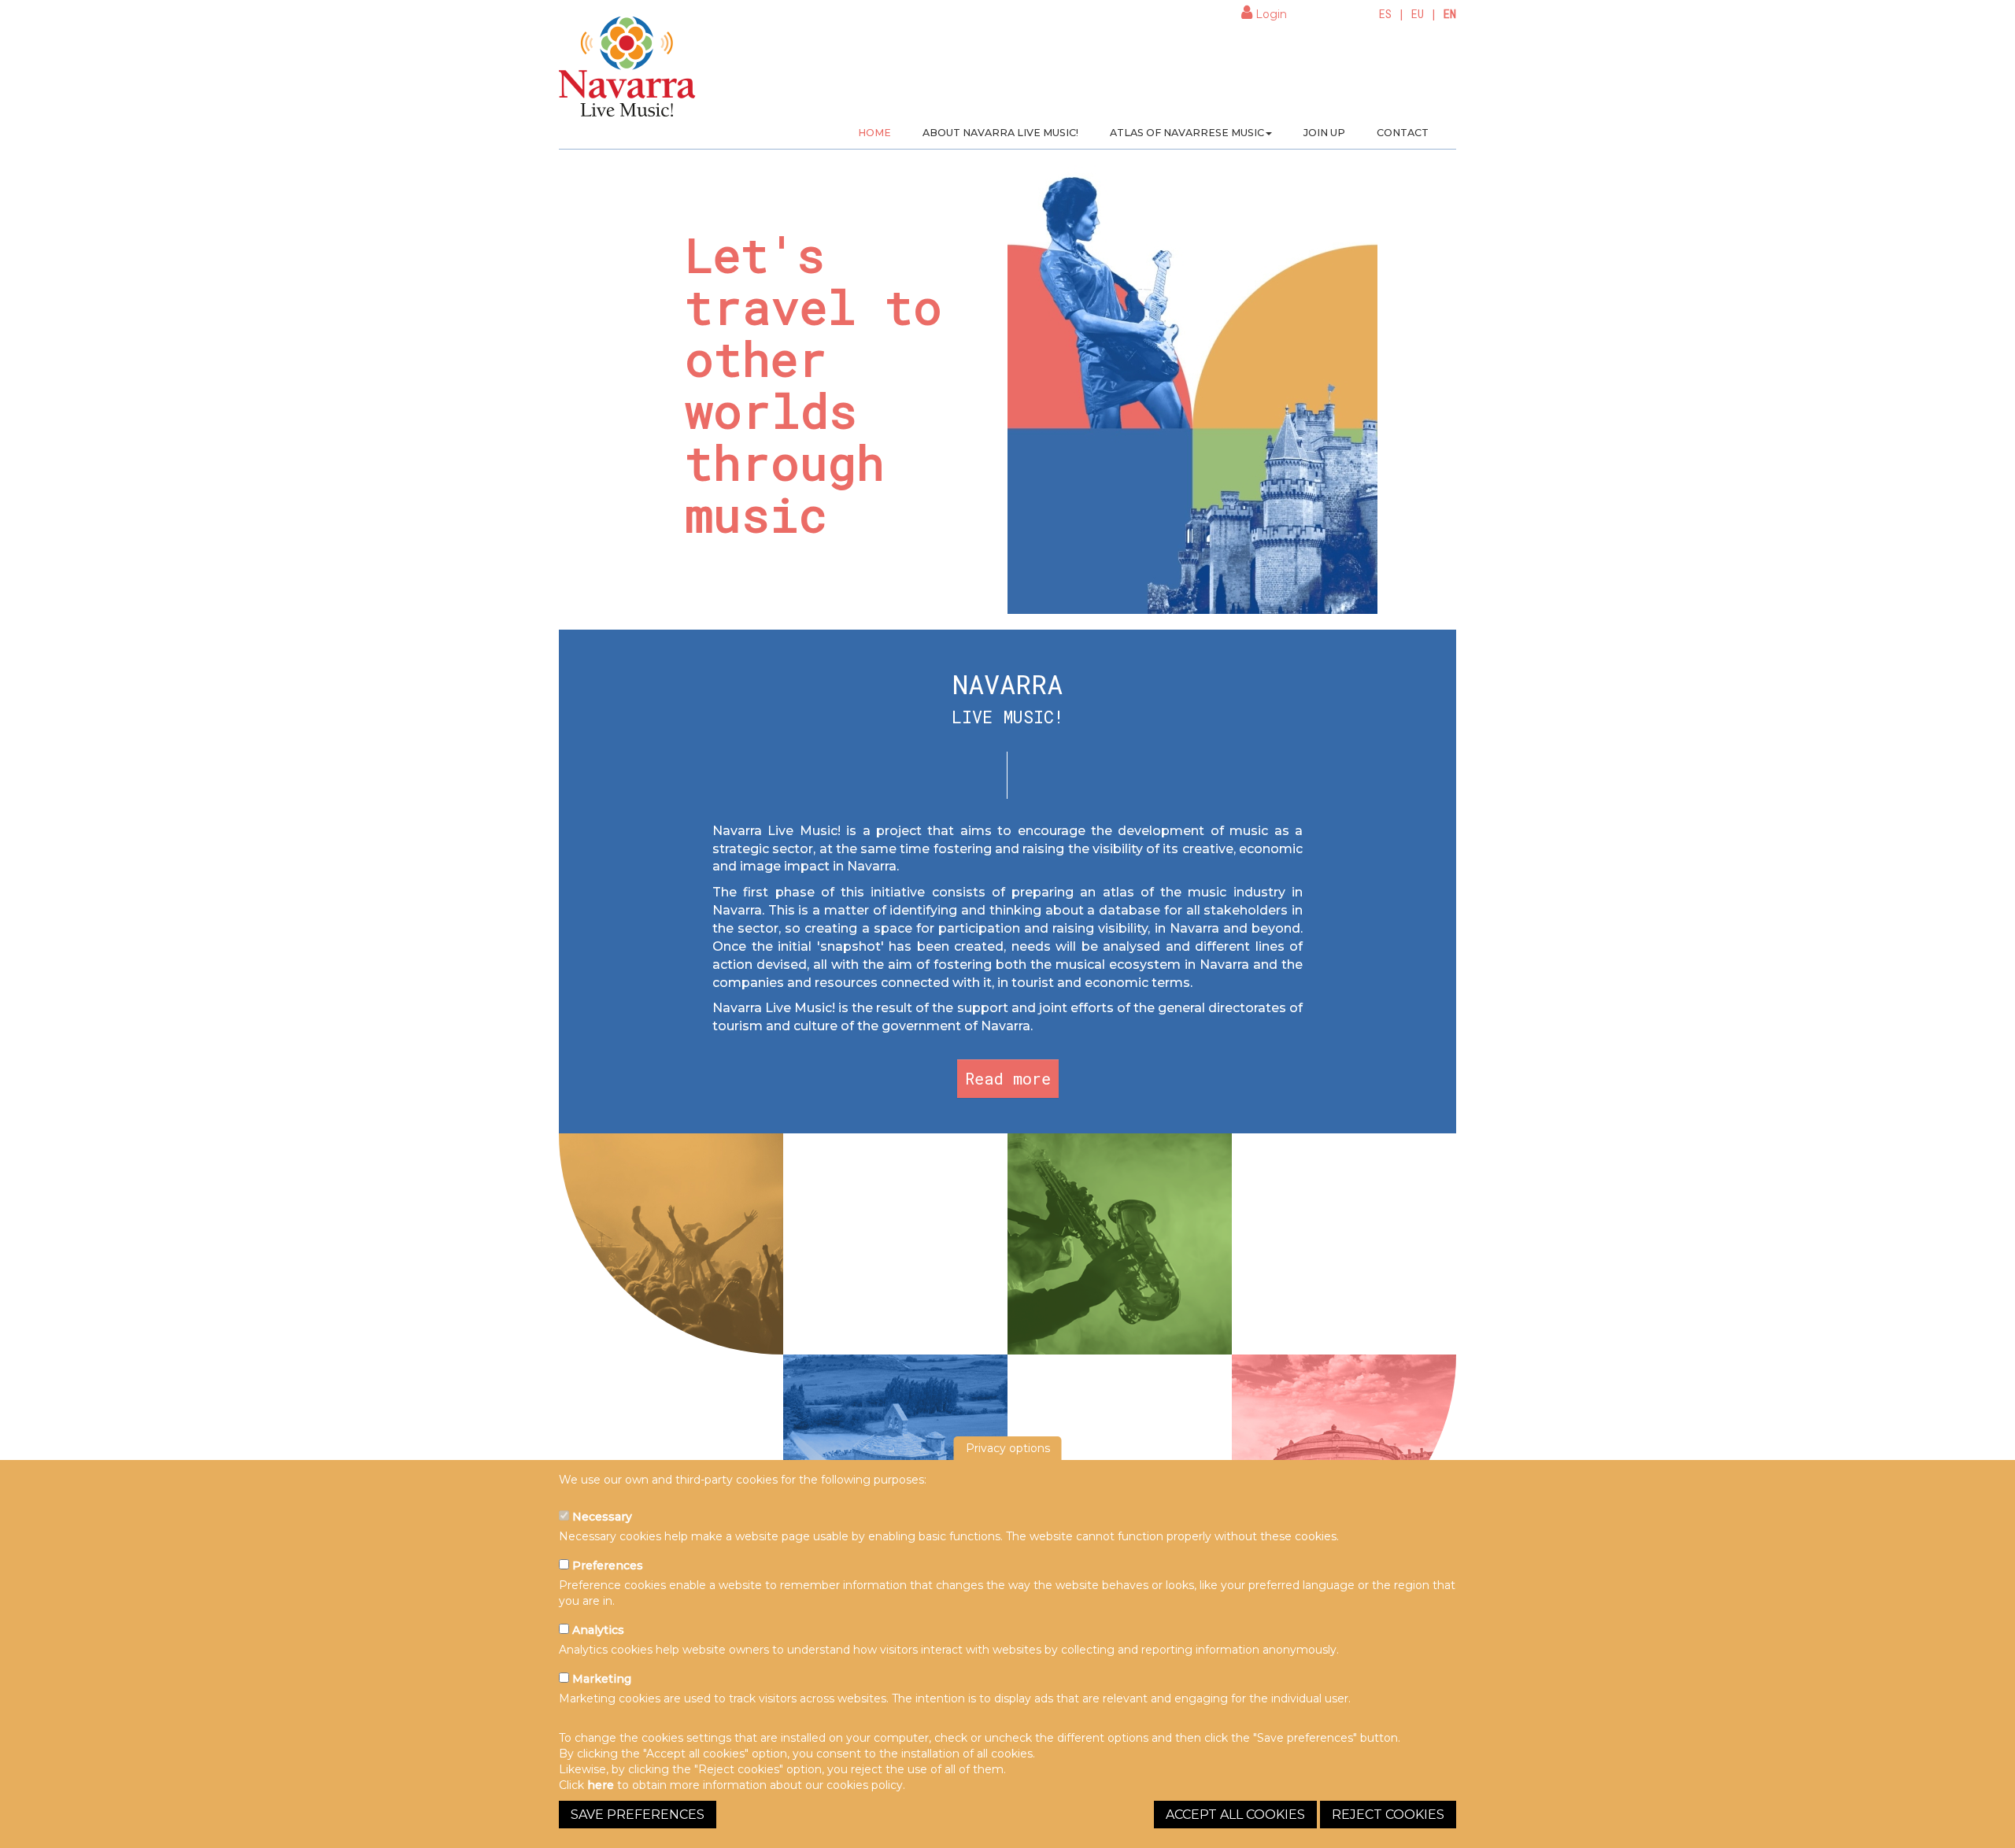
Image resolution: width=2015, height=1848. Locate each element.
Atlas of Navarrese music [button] (1187, 133)
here (601, 1785)
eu (1418, 14)
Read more (1008, 1078)
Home (874, 133)
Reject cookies (1388, 1815)
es (1385, 14)
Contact (1403, 133)
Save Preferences (638, 1815)
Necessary (601, 1517)
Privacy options (1008, 1448)
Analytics (597, 1630)
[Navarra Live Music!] (628, 72)
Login (1270, 14)
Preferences (606, 1565)
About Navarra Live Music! (1000, 133)
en (1450, 14)
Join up (1324, 133)
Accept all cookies (1235, 1815)
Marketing (600, 1679)
